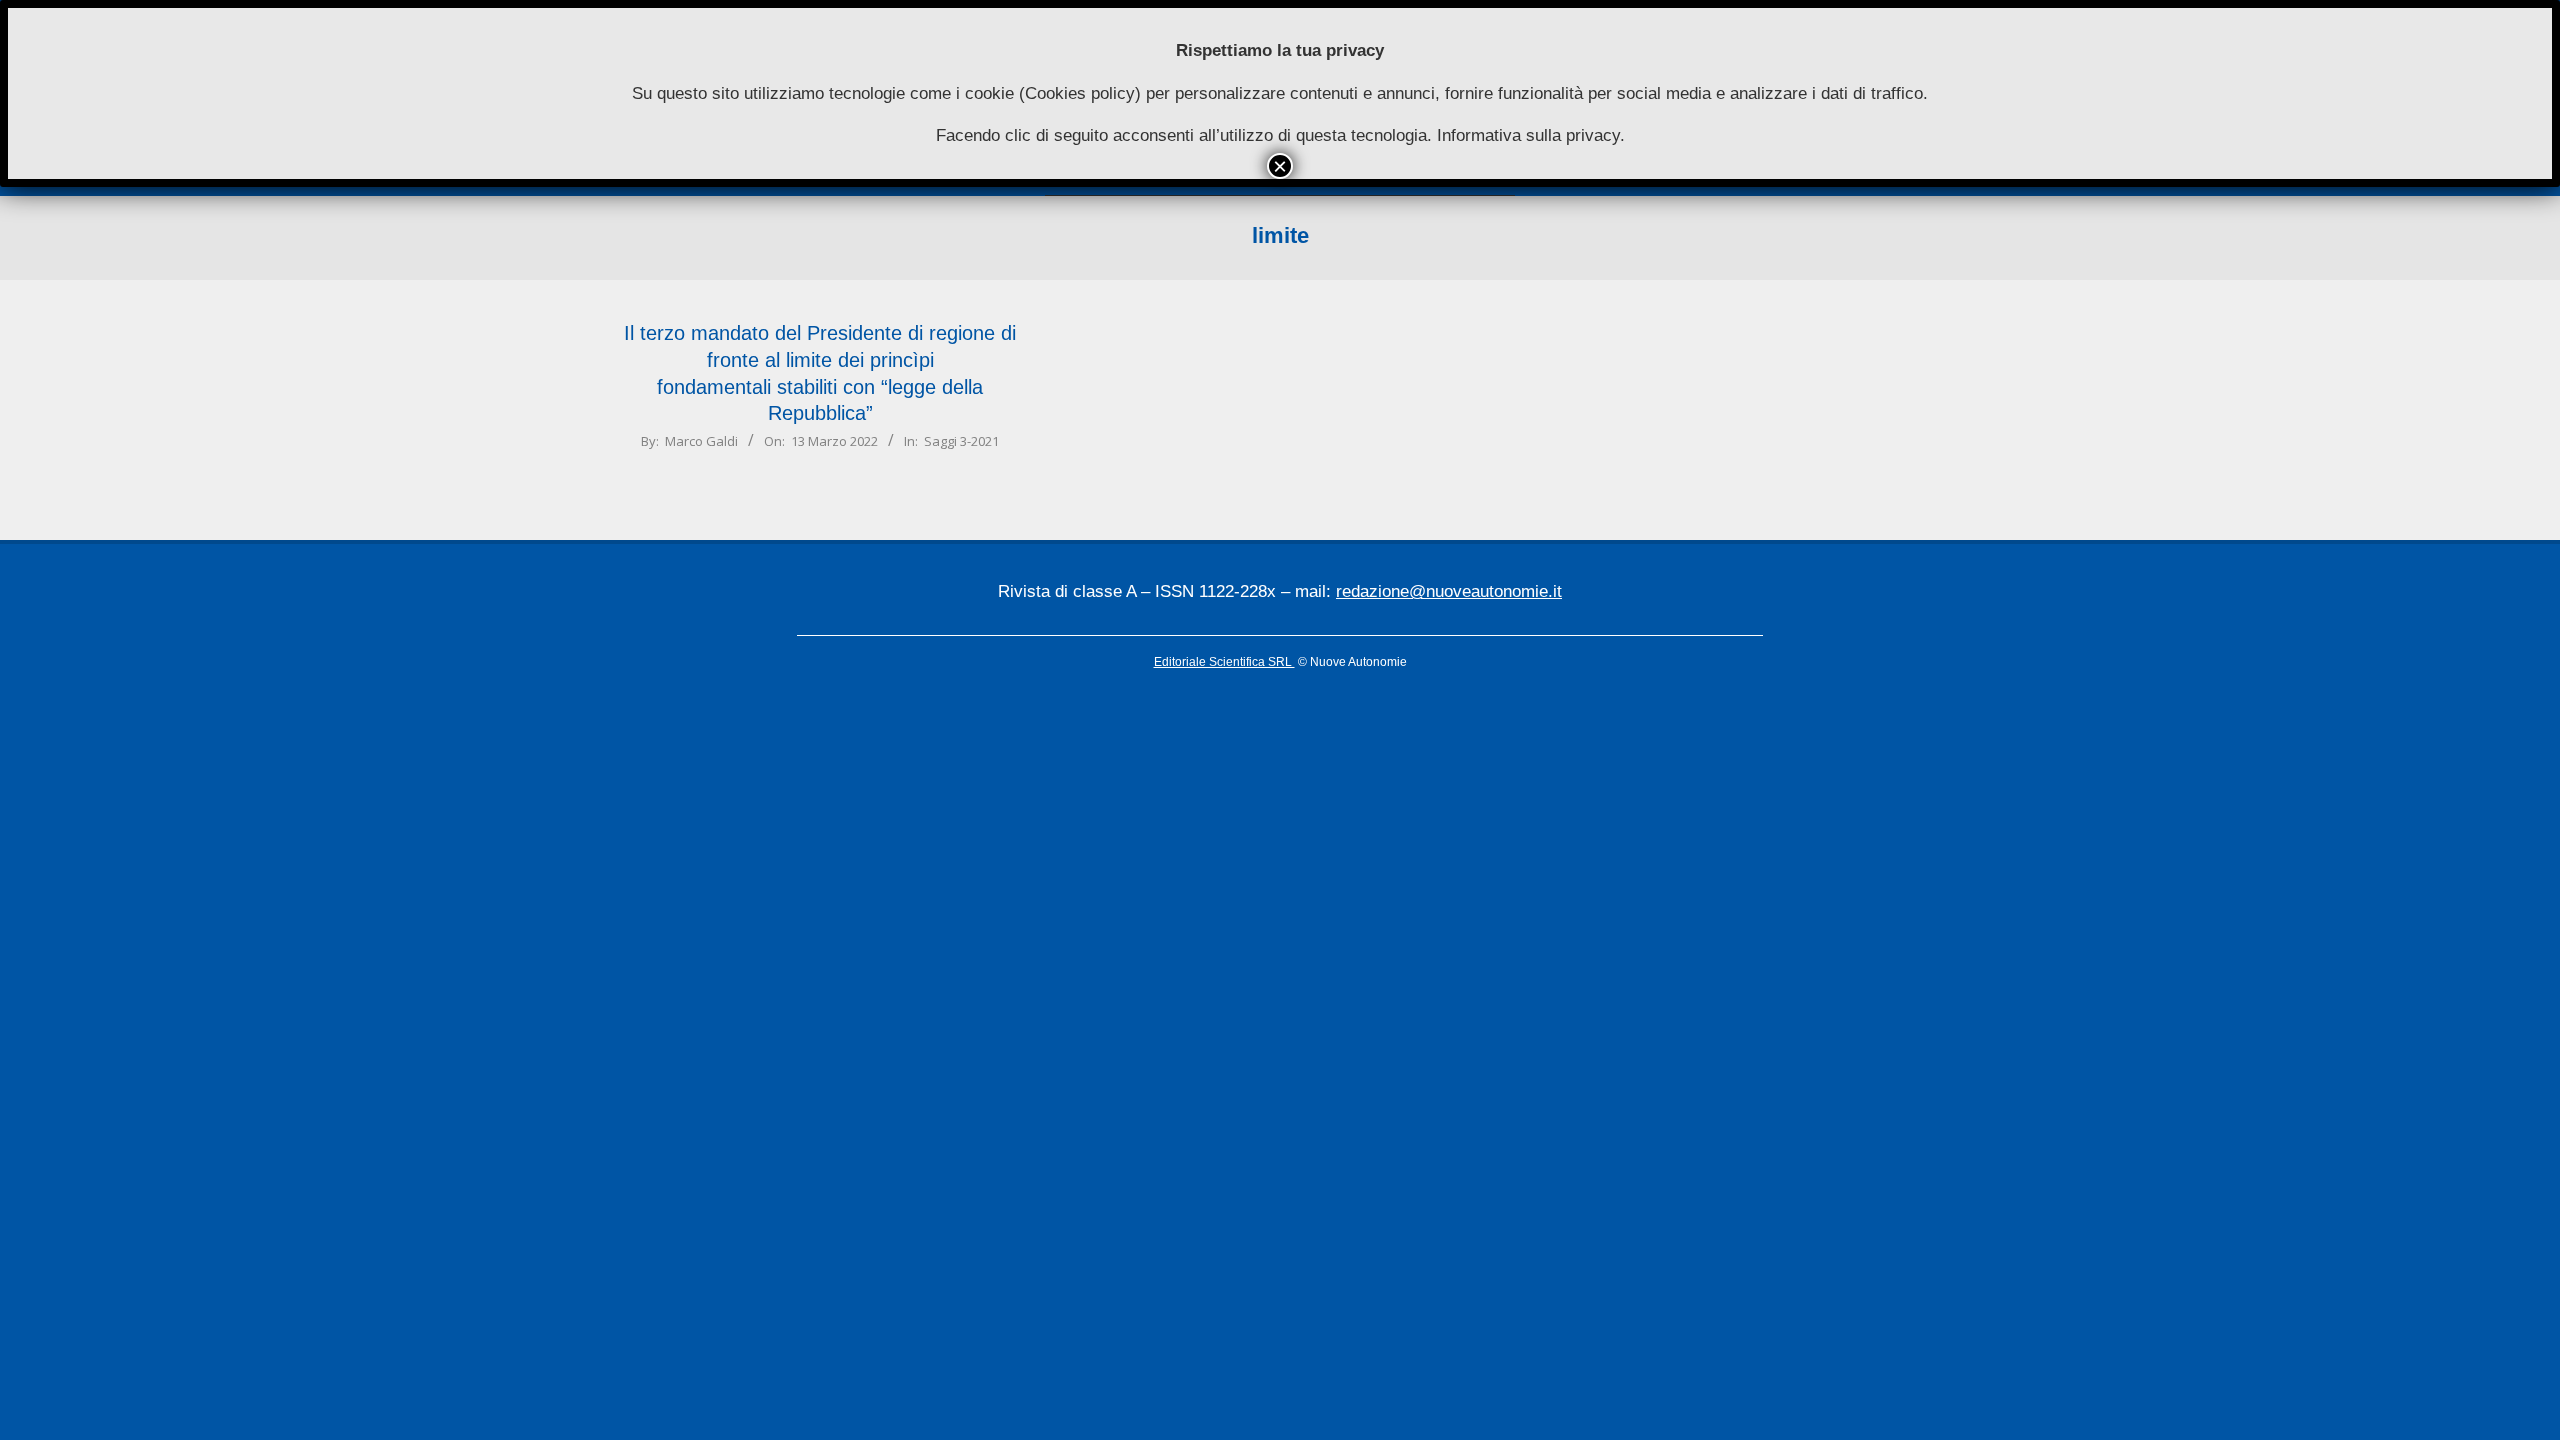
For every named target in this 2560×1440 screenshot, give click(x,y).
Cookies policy (1080, 93)
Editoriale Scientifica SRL (1224, 662)
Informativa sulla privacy (1528, 135)
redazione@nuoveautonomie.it (1449, 591)
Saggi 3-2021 (961, 441)
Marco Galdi (701, 441)
